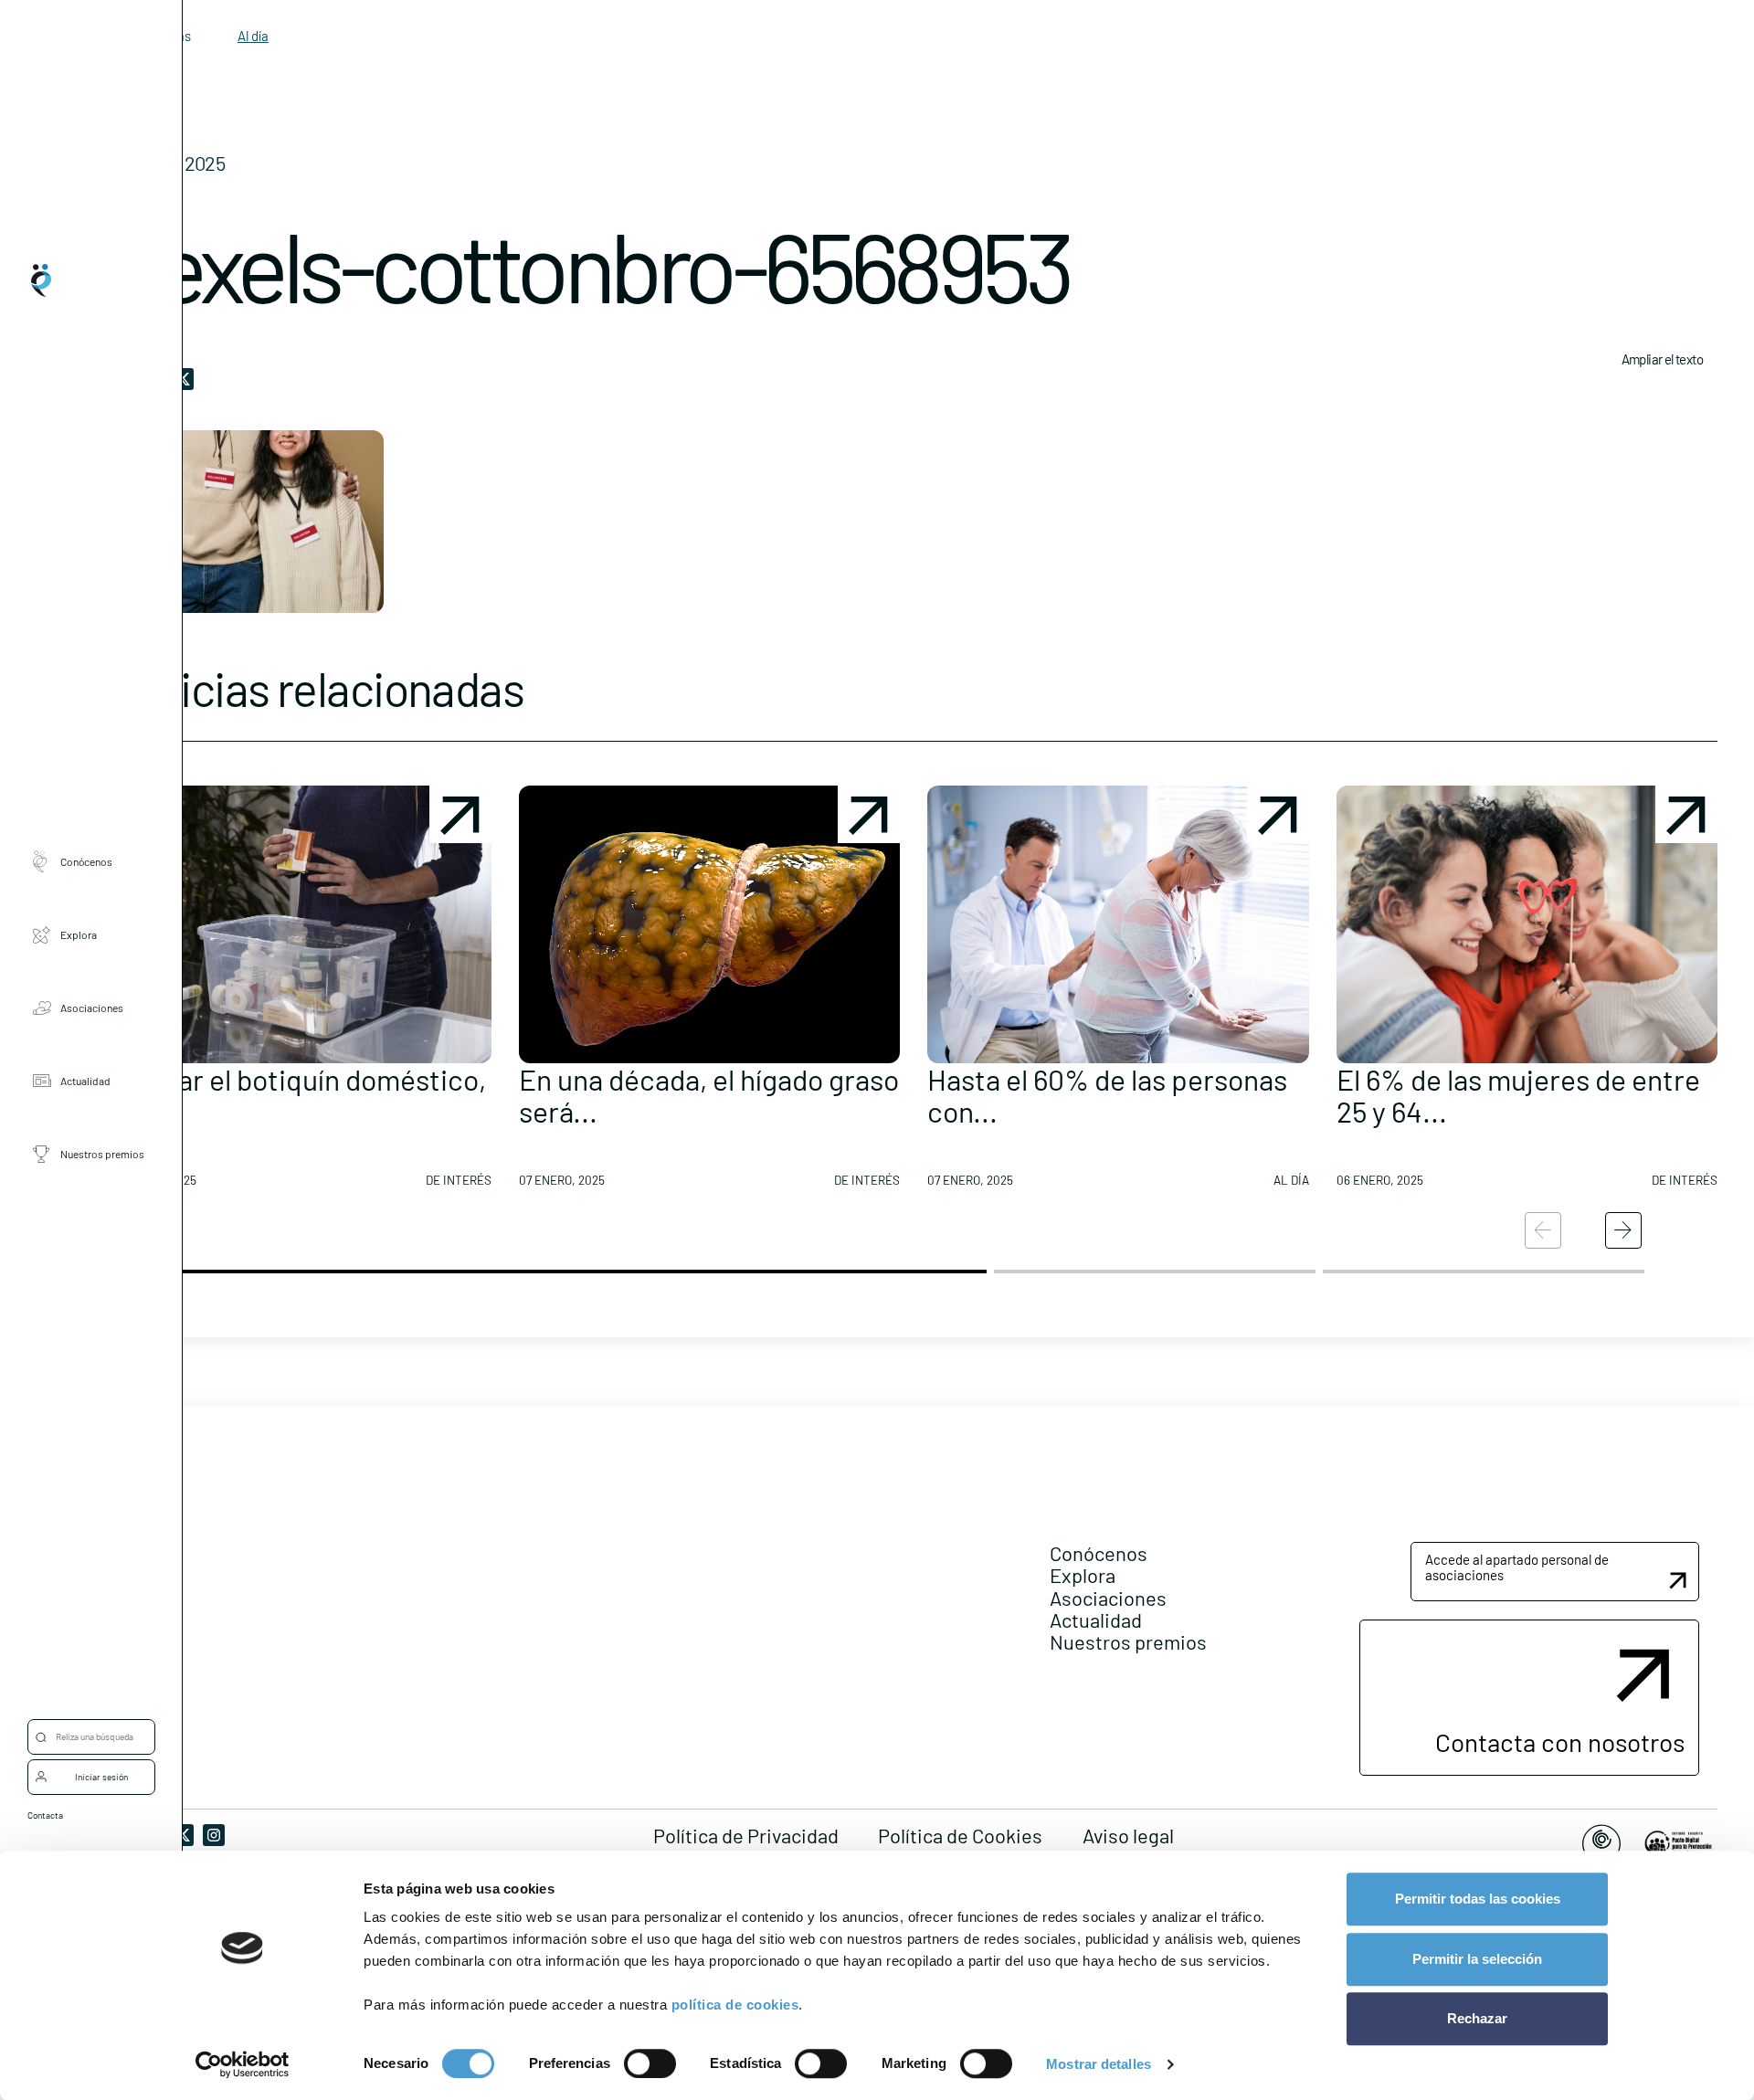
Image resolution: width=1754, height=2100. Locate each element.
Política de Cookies (960, 1835)
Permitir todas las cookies (1478, 1899)
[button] (301, 994)
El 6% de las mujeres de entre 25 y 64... (1518, 1095)
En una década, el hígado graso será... (709, 1095)
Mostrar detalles (1099, 2064)
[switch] (650, 2063)
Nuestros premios (102, 1154)
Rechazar (1477, 2018)
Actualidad (85, 1081)
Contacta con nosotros (1560, 1742)
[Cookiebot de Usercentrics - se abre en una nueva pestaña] (243, 2064)
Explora (79, 934)
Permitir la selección (1477, 1959)
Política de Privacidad (746, 1835)
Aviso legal (1128, 1835)
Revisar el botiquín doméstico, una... (298, 1095)
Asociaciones (92, 1008)
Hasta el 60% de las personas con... (1107, 1095)
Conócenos (86, 861)
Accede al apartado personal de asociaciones (1517, 1567)
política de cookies (735, 2005)
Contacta (45, 1815)
